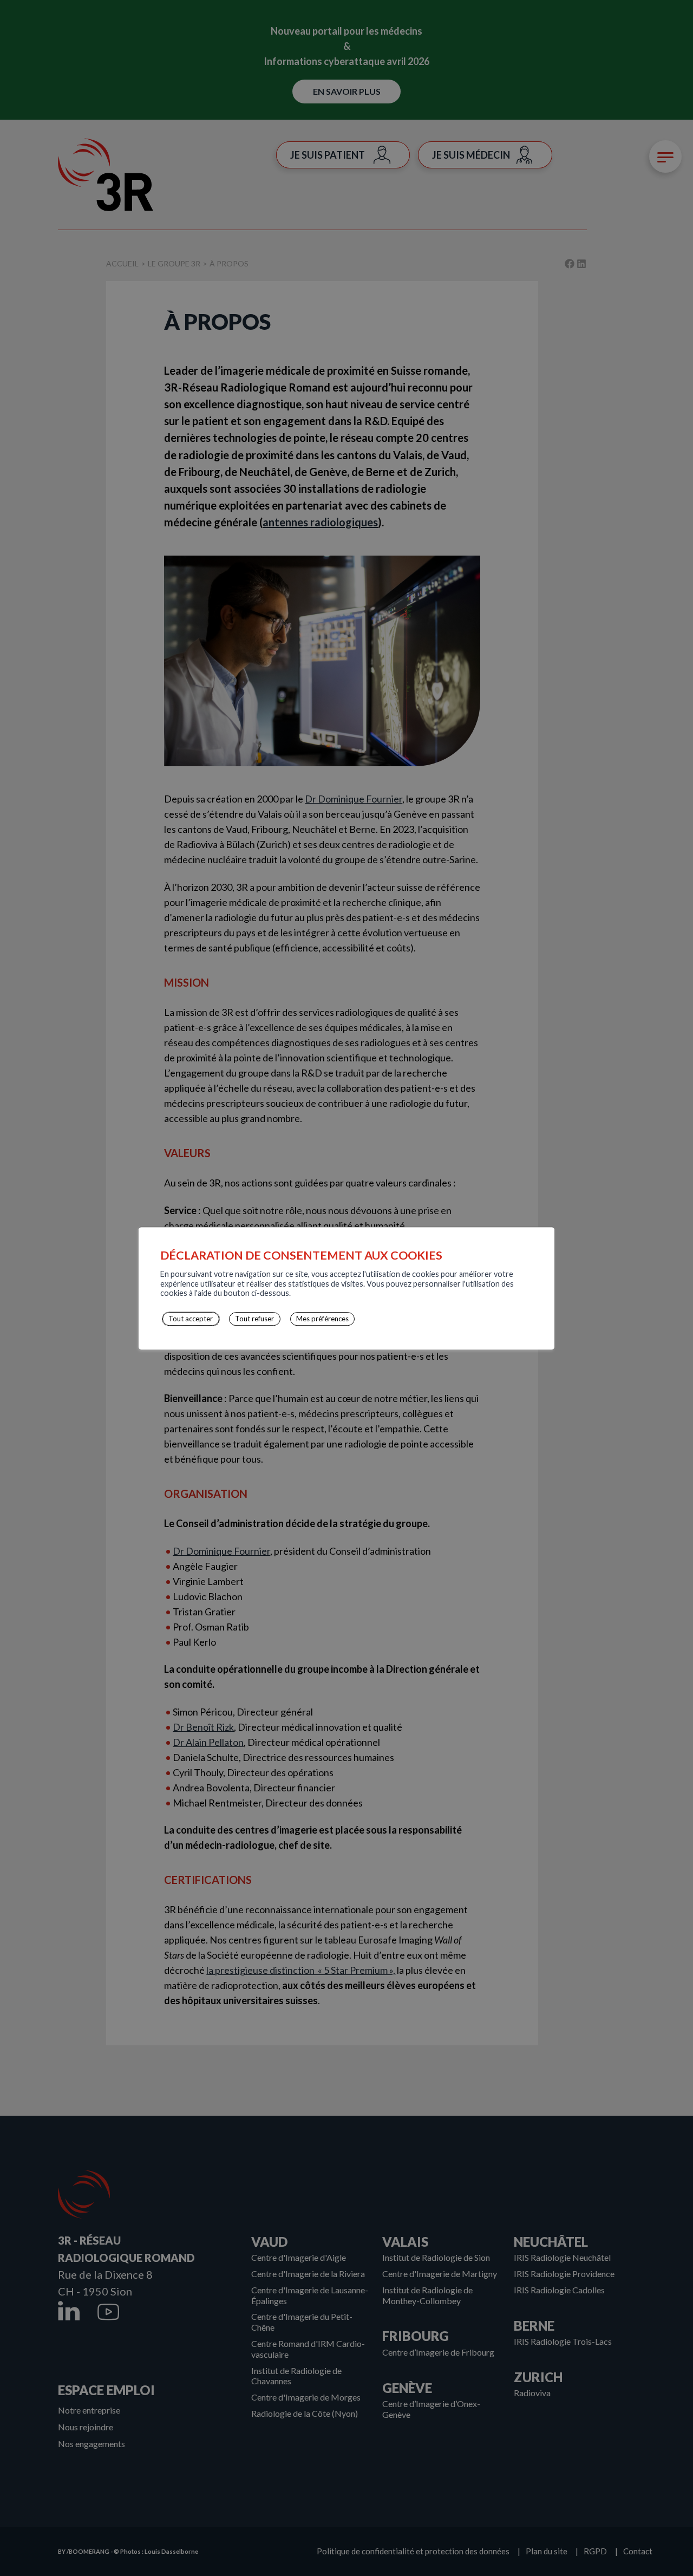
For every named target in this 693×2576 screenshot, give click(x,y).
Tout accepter (191, 1319)
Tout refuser (254, 1319)
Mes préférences (322, 1319)
